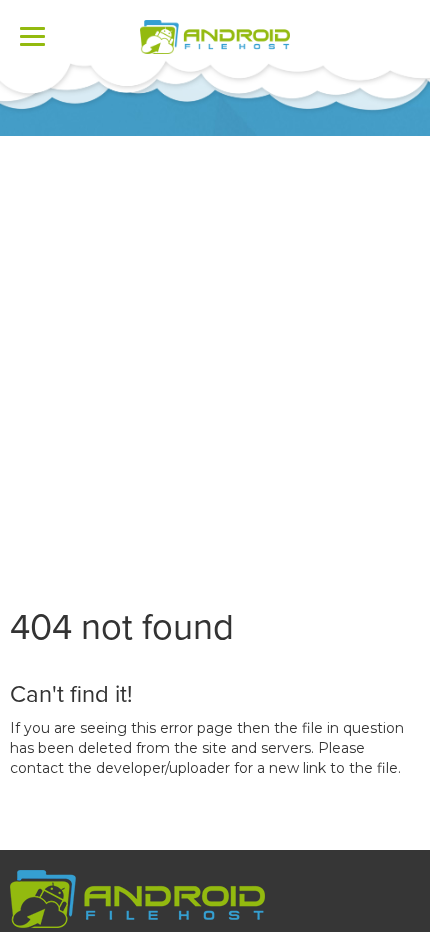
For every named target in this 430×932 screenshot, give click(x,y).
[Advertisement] (215, 361)
